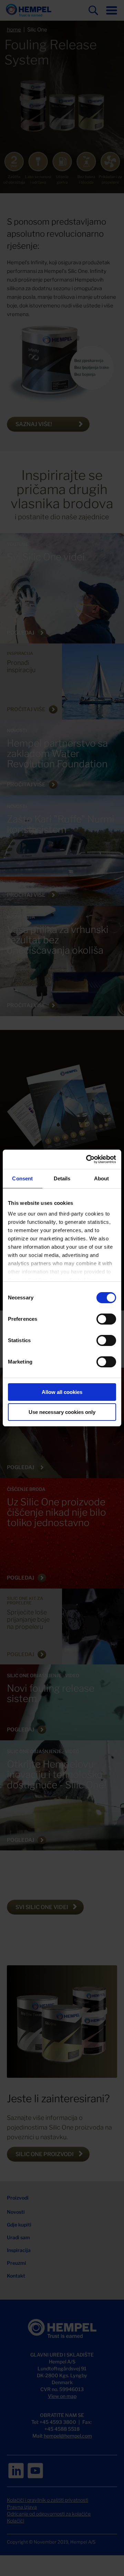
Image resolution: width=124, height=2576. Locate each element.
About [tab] (102, 1178)
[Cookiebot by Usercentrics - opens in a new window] (87, 1159)
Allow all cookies (62, 1392)
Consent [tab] (22, 1178)
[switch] (106, 1319)
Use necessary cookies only (62, 1412)
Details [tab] (62, 1178)
